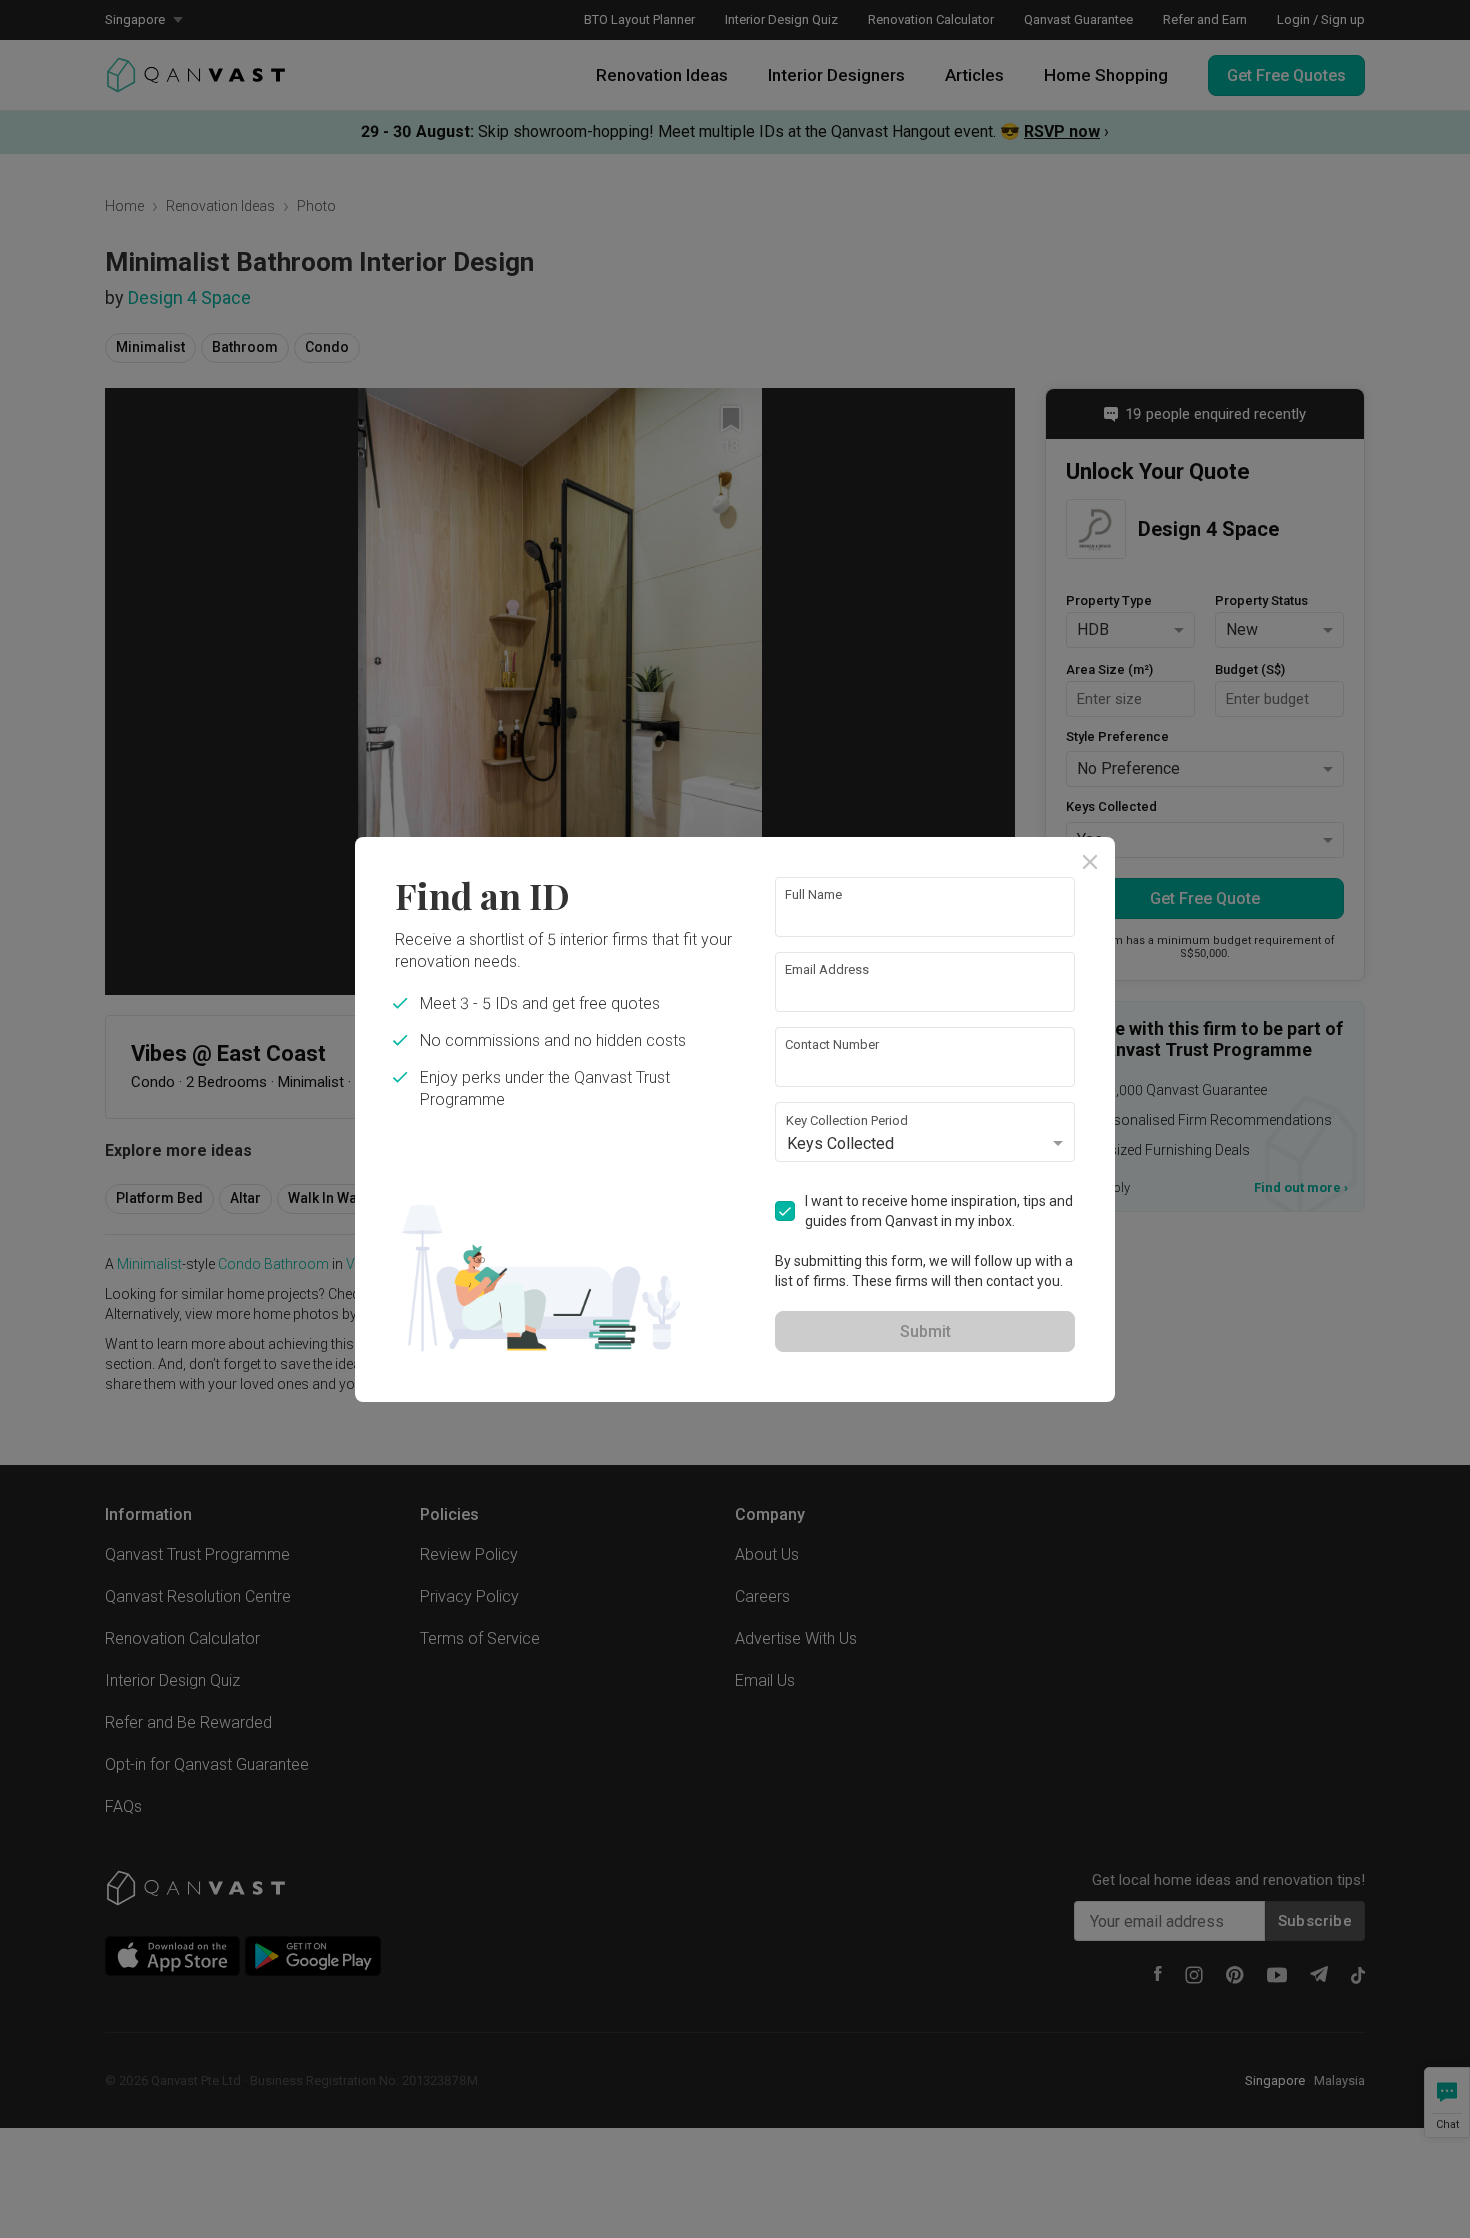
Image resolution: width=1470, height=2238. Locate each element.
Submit (925, 1331)
